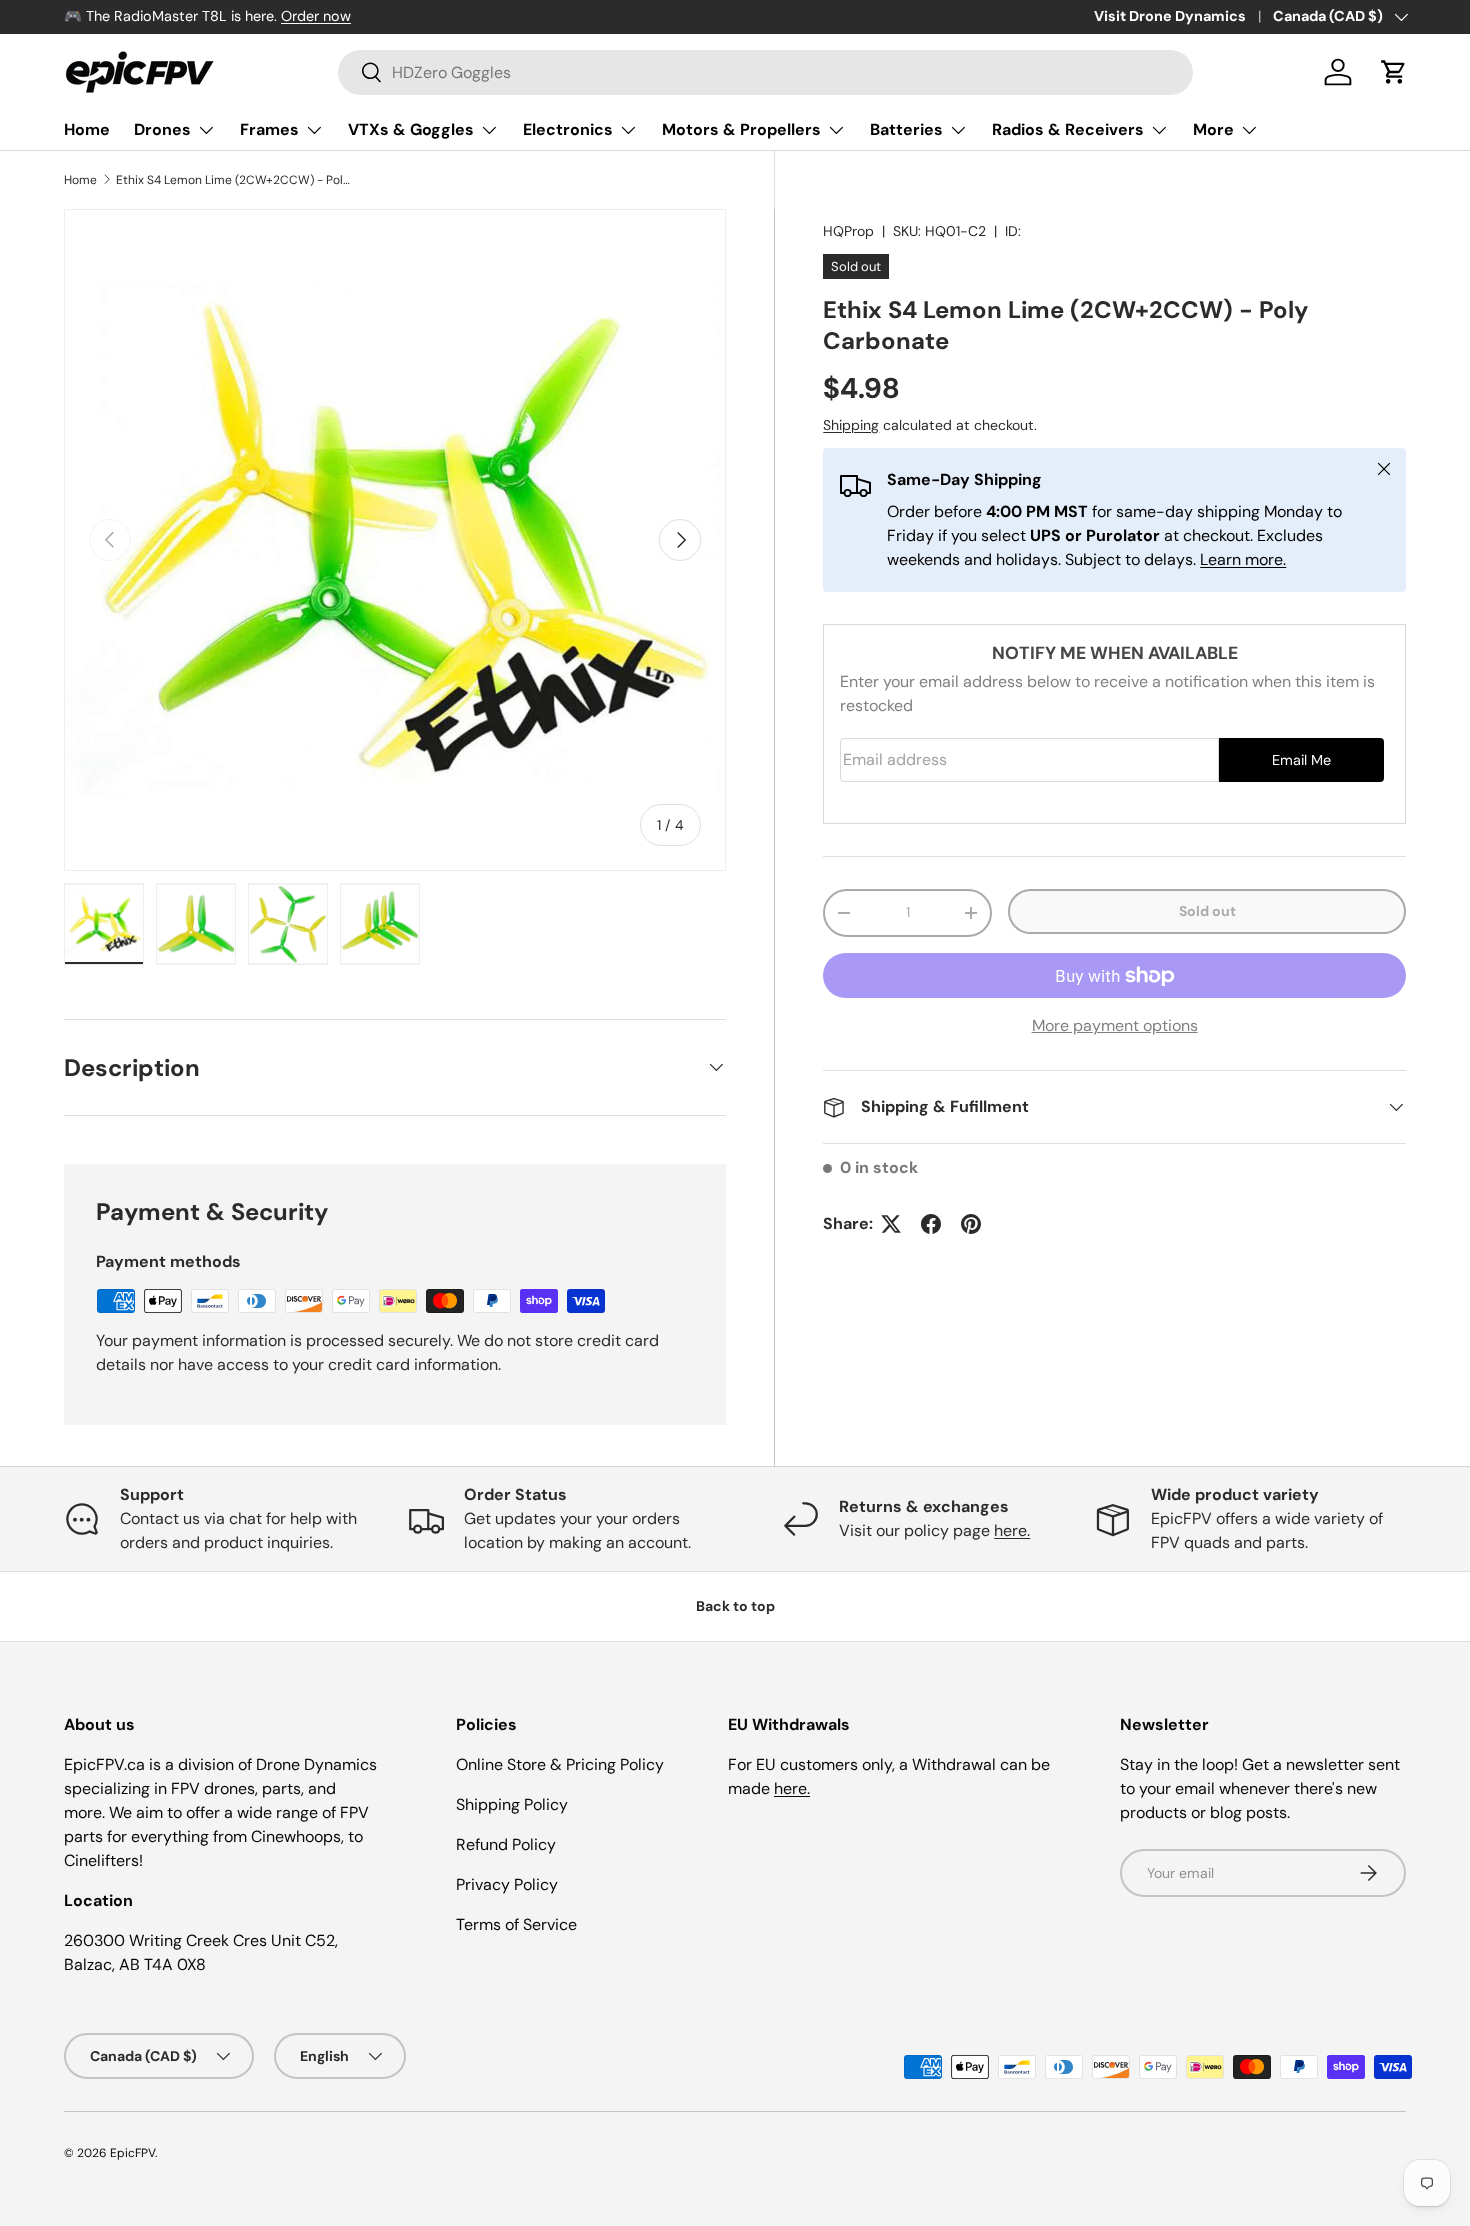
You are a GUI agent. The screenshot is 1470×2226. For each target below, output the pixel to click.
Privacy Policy (507, 1884)
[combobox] (765, 72)
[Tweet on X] (891, 1224)
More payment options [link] (1115, 1025)
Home (87, 129)
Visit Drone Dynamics (1170, 16)
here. (1012, 1530)
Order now (316, 16)
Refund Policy (506, 1844)
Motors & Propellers (741, 129)
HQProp (848, 231)
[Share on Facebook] (931, 1224)
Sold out (1207, 911)
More (1213, 129)
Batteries (906, 129)
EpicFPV (132, 2153)
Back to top (735, 1606)
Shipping (851, 425)
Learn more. (1243, 559)
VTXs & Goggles (411, 129)
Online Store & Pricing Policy (560, 1764)
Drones (162, 129)
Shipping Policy (512, 1804)
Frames (269, 129)
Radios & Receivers (1068, 129)
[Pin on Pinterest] (971, 1224)
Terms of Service (516, 1924)
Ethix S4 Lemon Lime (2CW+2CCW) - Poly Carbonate (236, 180)
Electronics (568, 129)
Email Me (1301, 760)
